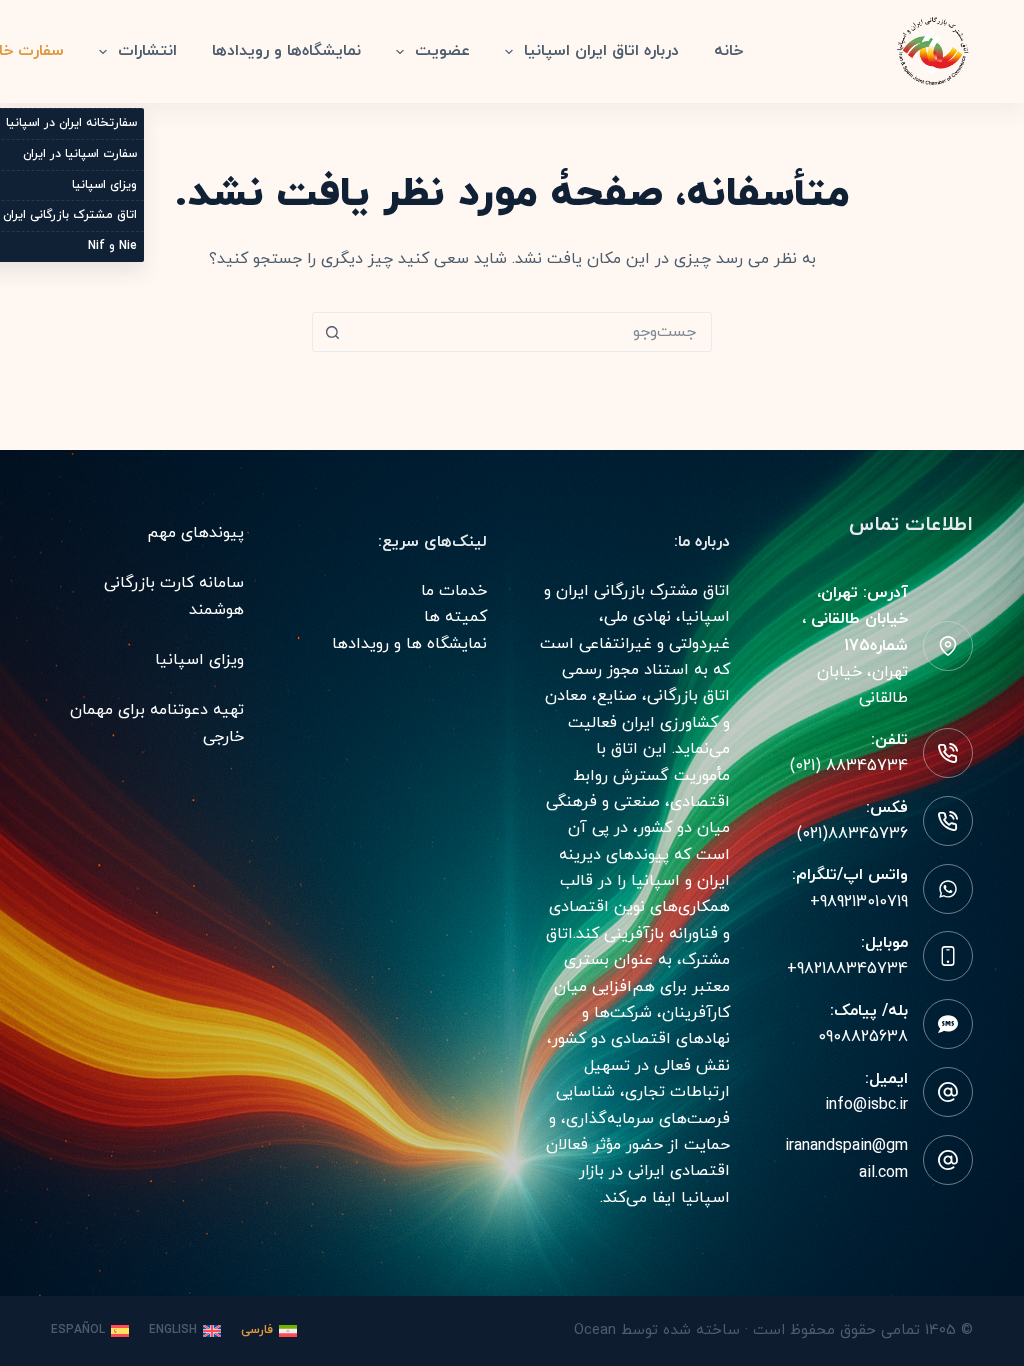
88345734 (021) (849, 766)
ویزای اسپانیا (199, 660)
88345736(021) (852, 834)
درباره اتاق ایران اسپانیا (601, 51)
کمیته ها (455, 617)
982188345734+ (847, 969)
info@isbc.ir (866, 1105)
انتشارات (147, 51)
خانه (728, 51)
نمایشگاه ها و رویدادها (409, 644)
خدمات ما (454, 591)
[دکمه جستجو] (332, 332)
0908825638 (863, 1037)
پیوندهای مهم (195, 533)
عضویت (442, 51)
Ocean (595, 1330)
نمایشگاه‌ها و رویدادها (286, 51)
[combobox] (531, 332)
